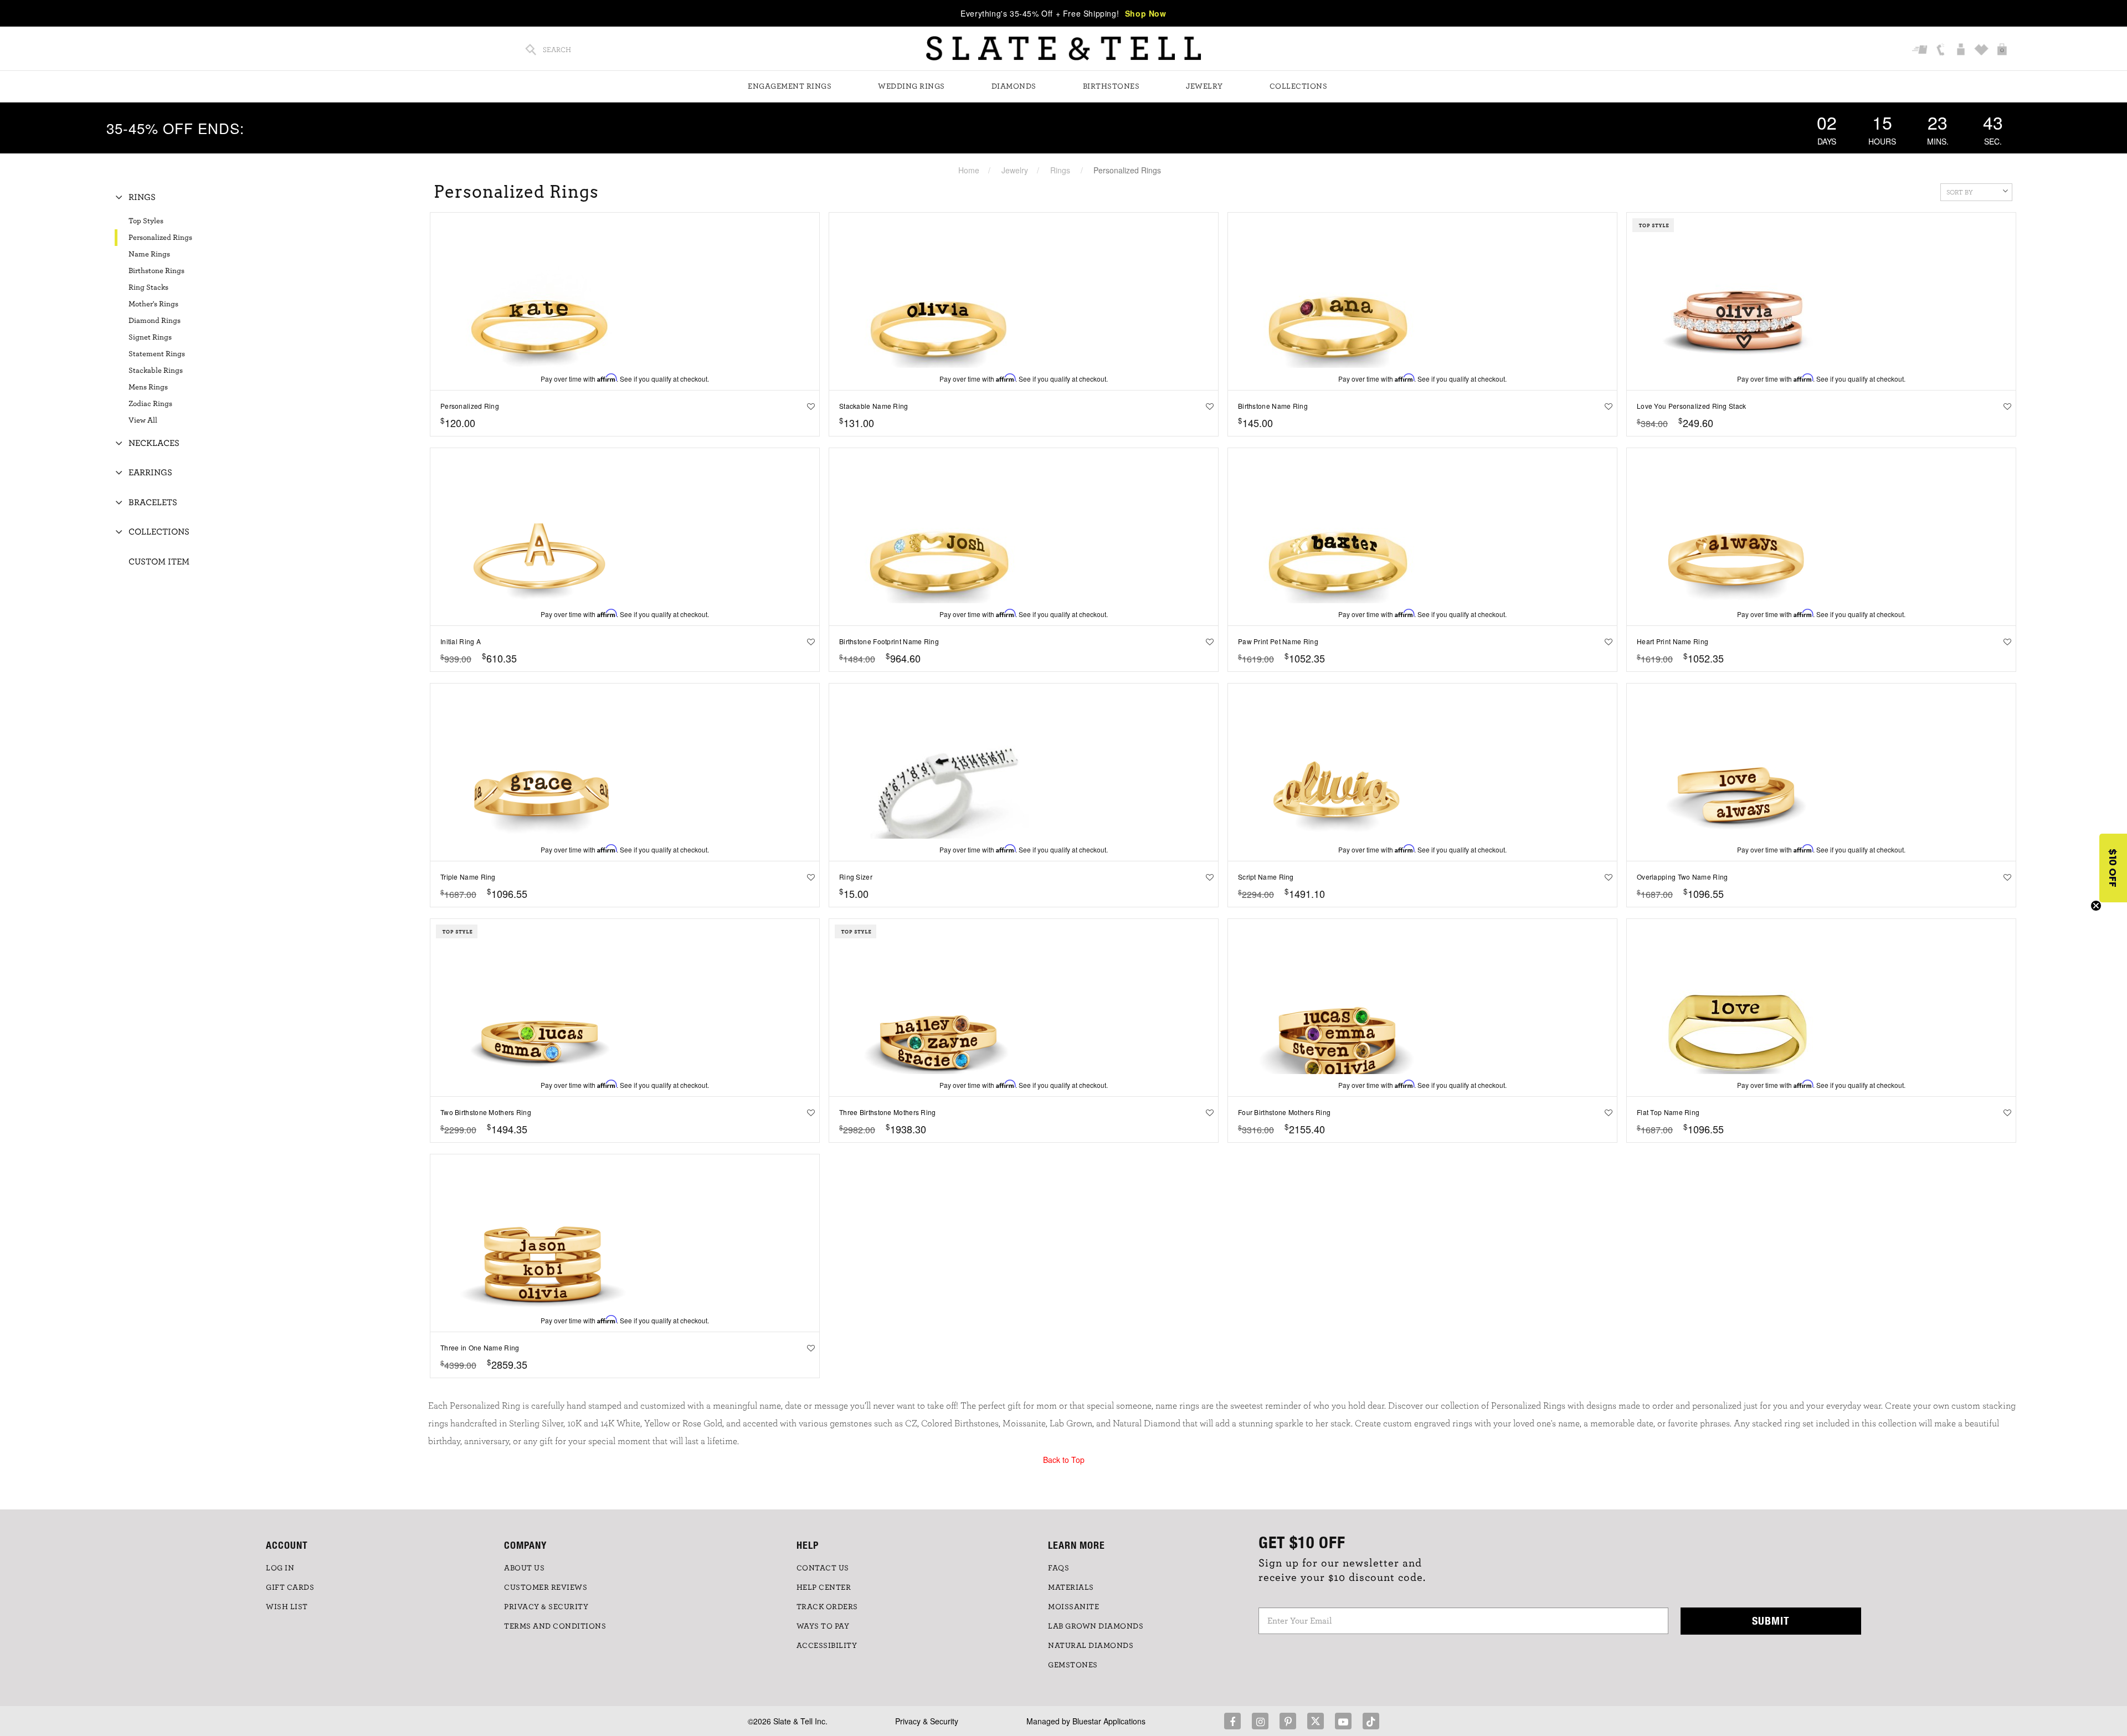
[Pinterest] (1288, 1721)
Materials (1071, 1588)
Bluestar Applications (1109, 1721)
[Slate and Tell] (1063, 48)
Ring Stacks (148, 287)
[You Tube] (1343, 1721)
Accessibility (827, 1646)
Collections (1299, 86)
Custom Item (159, 562)
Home (969, 170)
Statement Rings (157, 354)
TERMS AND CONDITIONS (555, 1626)
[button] (2113, 868)
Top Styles (146, 221)
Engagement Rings (790, 86)
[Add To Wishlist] (808, 406)
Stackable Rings (156, 371)
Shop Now (1146, 13)
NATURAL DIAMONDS (1091, 1646)
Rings (1060, 170)
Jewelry (1204, 86)
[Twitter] (1316, 1721)
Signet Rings (150, 337)
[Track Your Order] (1921, 50)
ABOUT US (524, 1568)
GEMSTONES (1073, 1665)
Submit (1771, 1621)
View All (143, 420)
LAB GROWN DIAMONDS (1096, 1626)
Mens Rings (148, 387)
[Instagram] (1260, 1721)
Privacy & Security (927, 1721)
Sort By (1960, 192)
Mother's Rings (153, 304)
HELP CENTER (824, 1588)
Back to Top (1064, 1460)
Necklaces (154, 443)
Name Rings (149, 254)
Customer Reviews (546, 1588)
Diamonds (1014, 86)
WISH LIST (287, 1607)
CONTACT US (823, 1568)
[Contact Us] (1942, 50)
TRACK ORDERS (827, 1607)
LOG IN (280, 1568)
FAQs (1059, 1568)
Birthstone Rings (156, 271)
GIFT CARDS (290, 1588)
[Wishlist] (1983, 50)
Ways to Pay (823, 1626)
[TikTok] (1371, 1721)
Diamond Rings (155, 321)
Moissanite (1073, 1607)
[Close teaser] (2096, 906)
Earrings (150, 472)
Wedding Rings (911, 86)
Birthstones (1111, 86)
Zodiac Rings (150, 404)
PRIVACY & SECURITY (546, 1607)
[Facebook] (1232, 1721)
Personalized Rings (160, 238)
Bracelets (153, 502)
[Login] (1962, 50)
